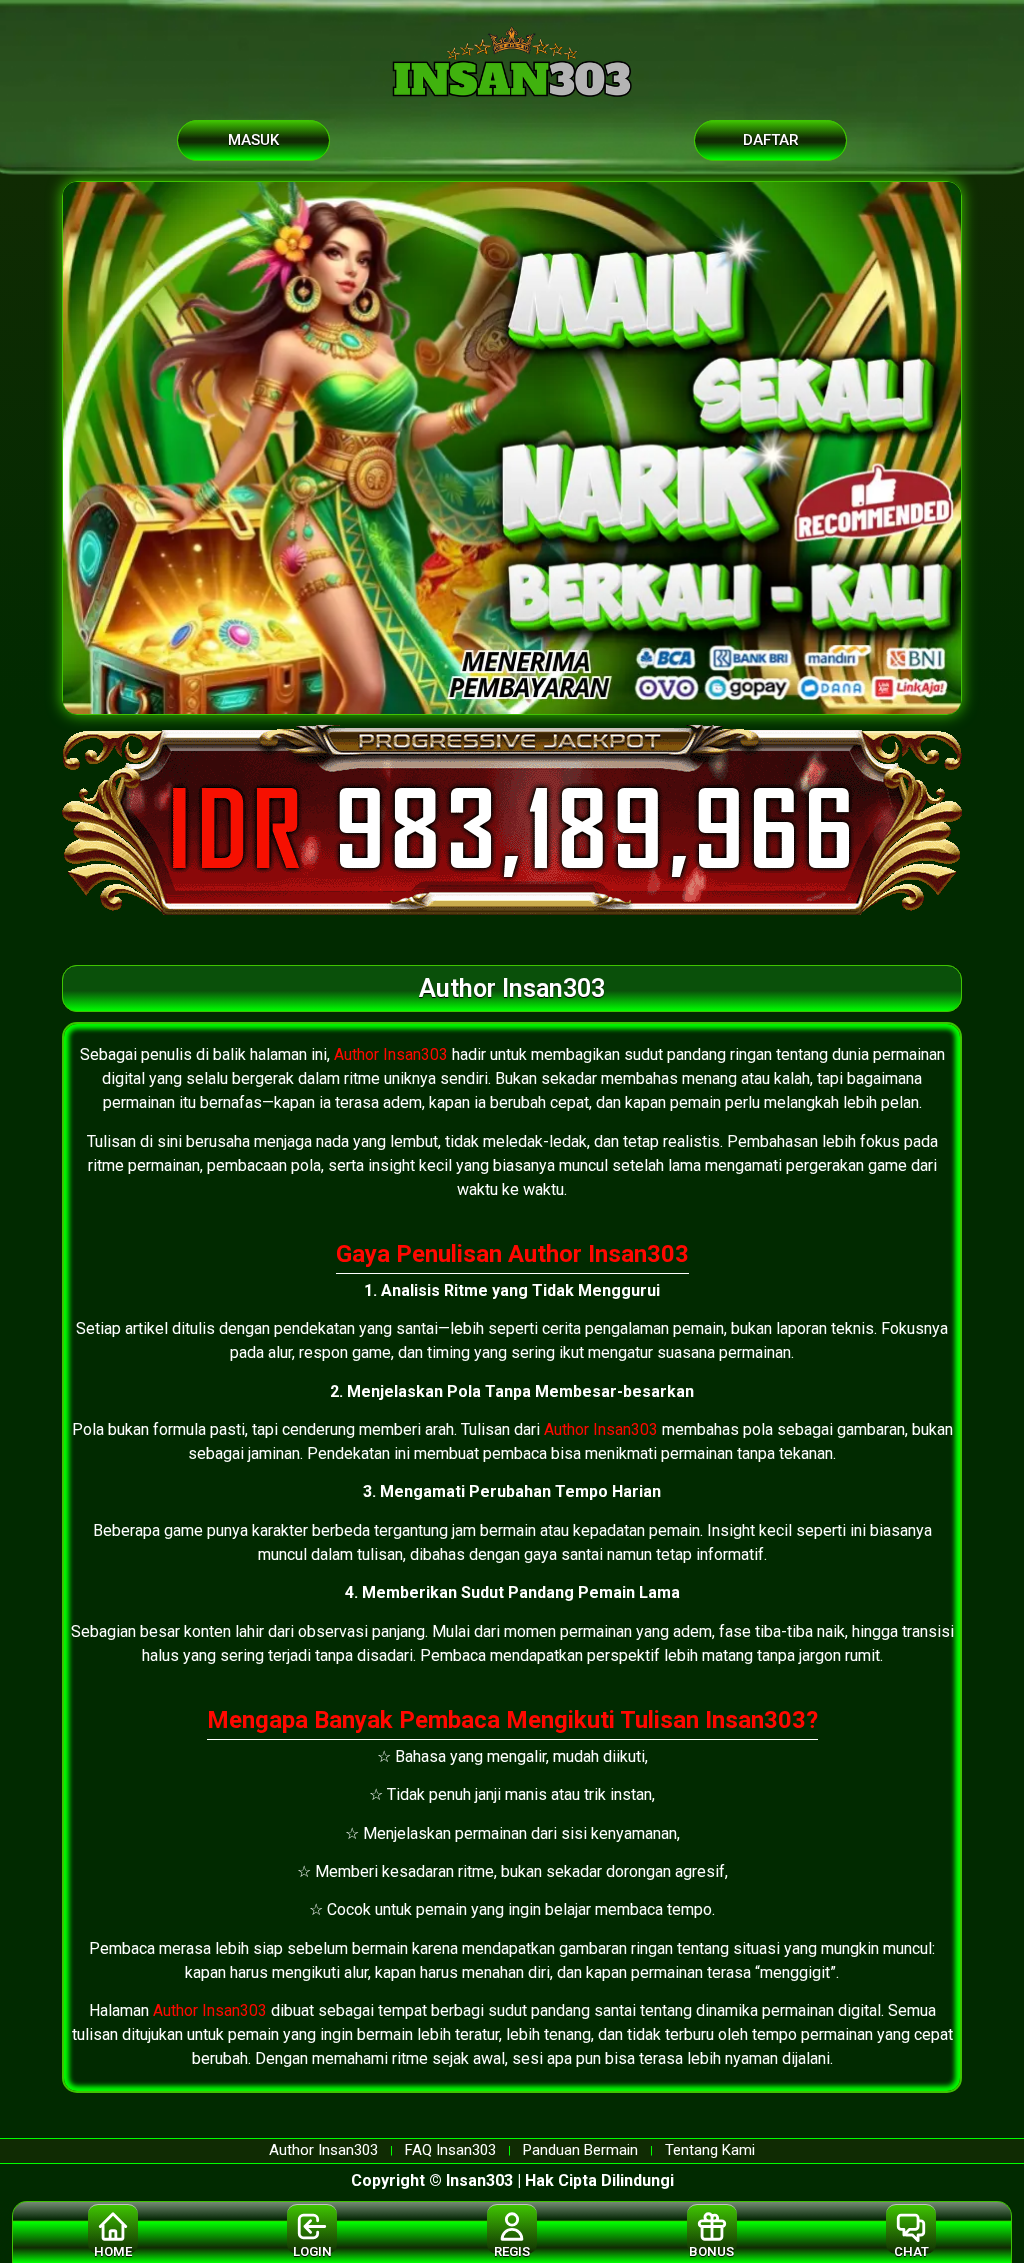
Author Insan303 (391, 1054)
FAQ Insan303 (450, 2150)
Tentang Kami (710, 2150)
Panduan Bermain (580, 2150)
